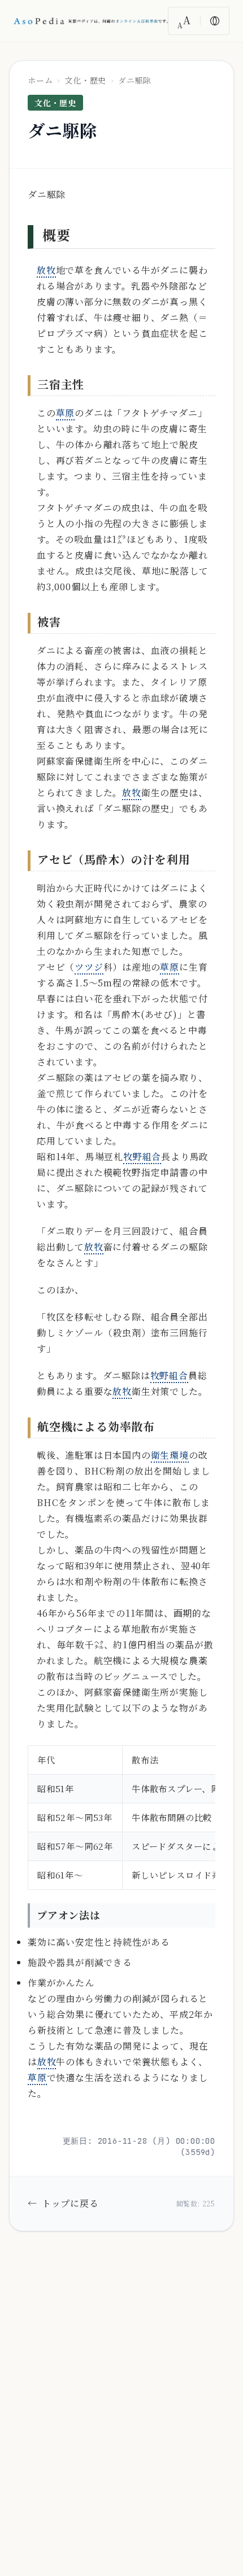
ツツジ (89, 967)
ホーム (40, 80)
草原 (66, 413)
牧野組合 (142, 1157)
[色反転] (215, 21)
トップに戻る (63, 2203)
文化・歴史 (85, 80)
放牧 (46, 270)
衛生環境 (170, 1455)
